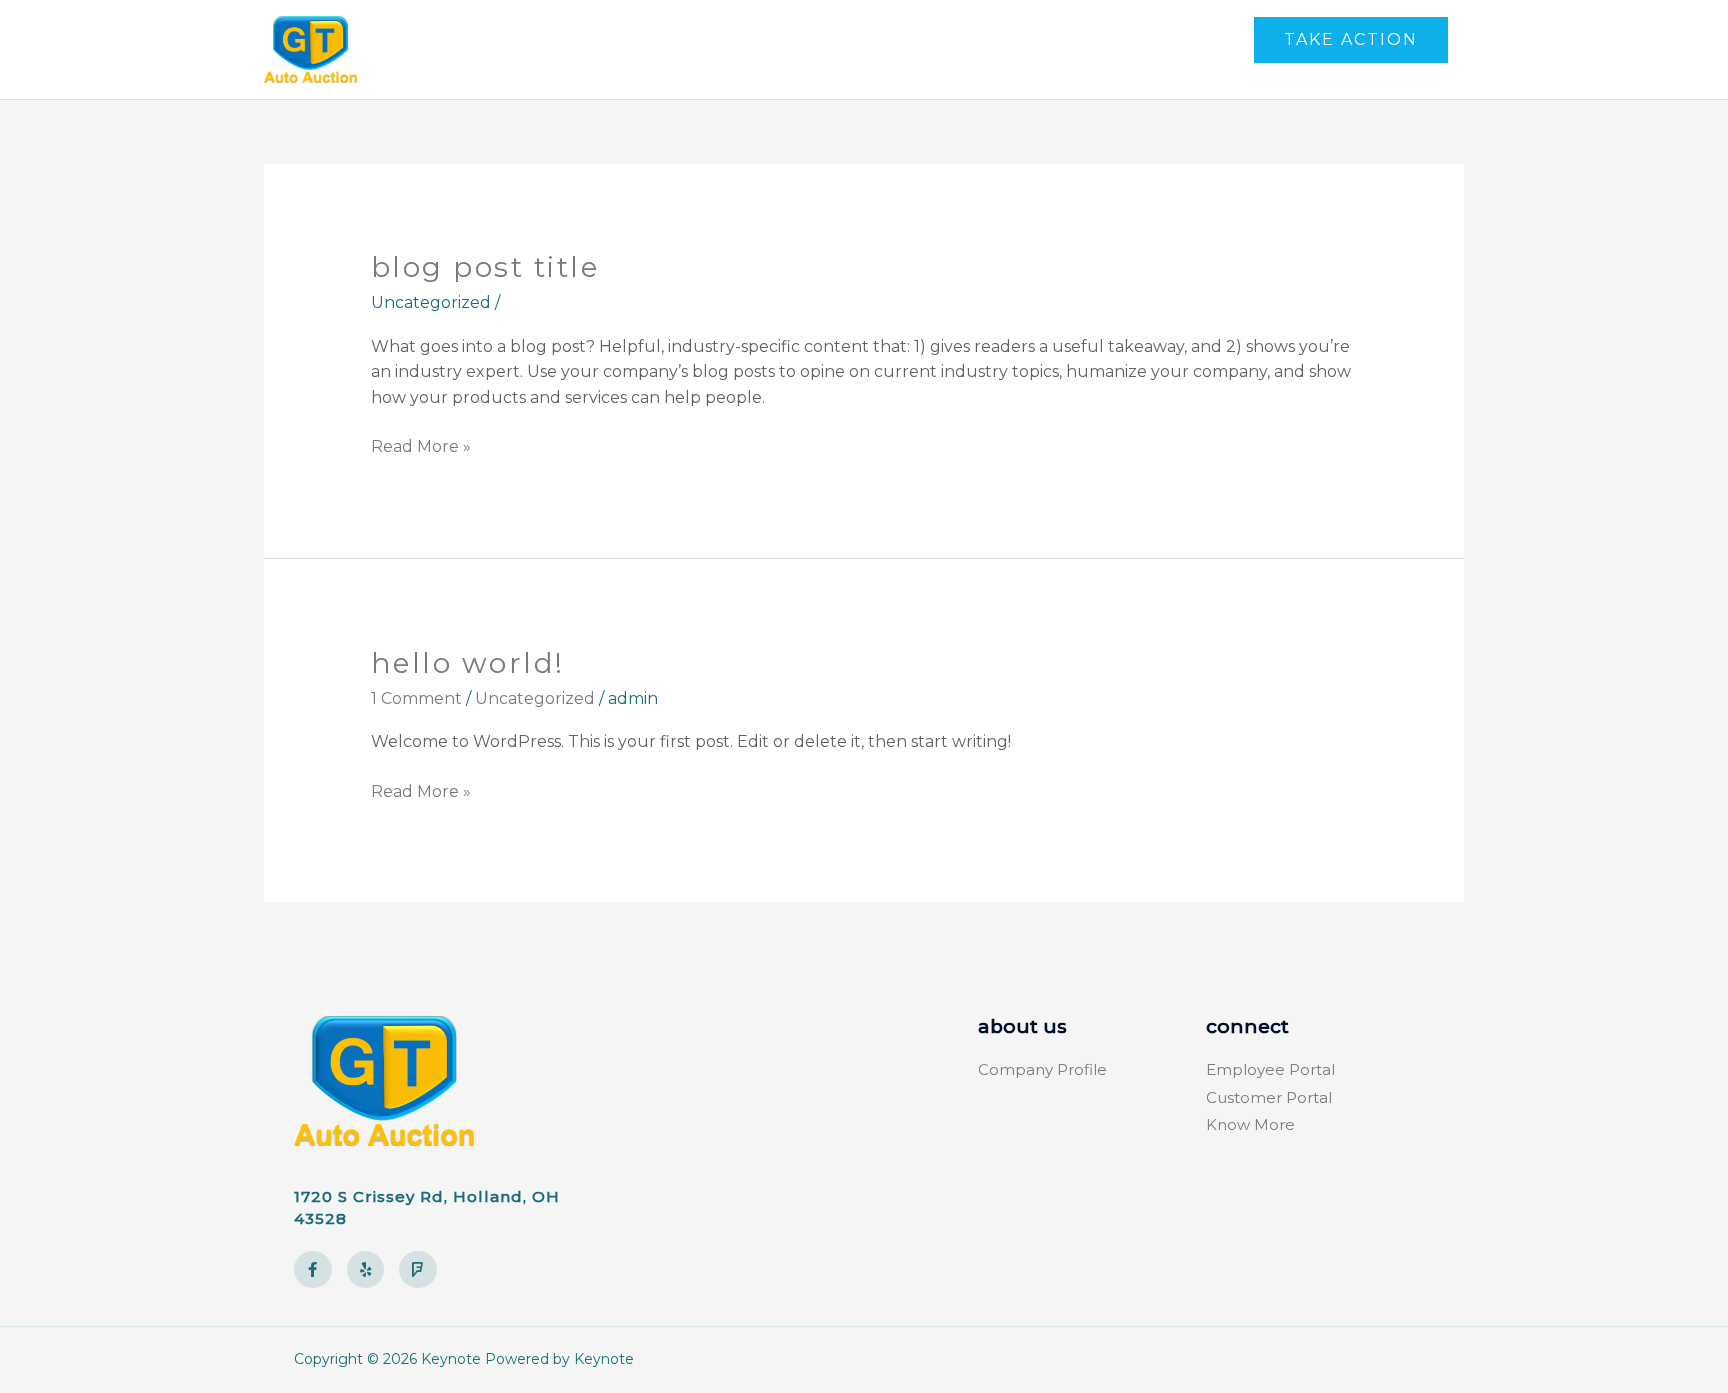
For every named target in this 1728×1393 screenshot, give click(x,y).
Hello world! (468, 663)
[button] (1351, 40)
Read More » (421, 445)
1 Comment (416, 698)
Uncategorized (535, 698)
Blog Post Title (485, 267)
